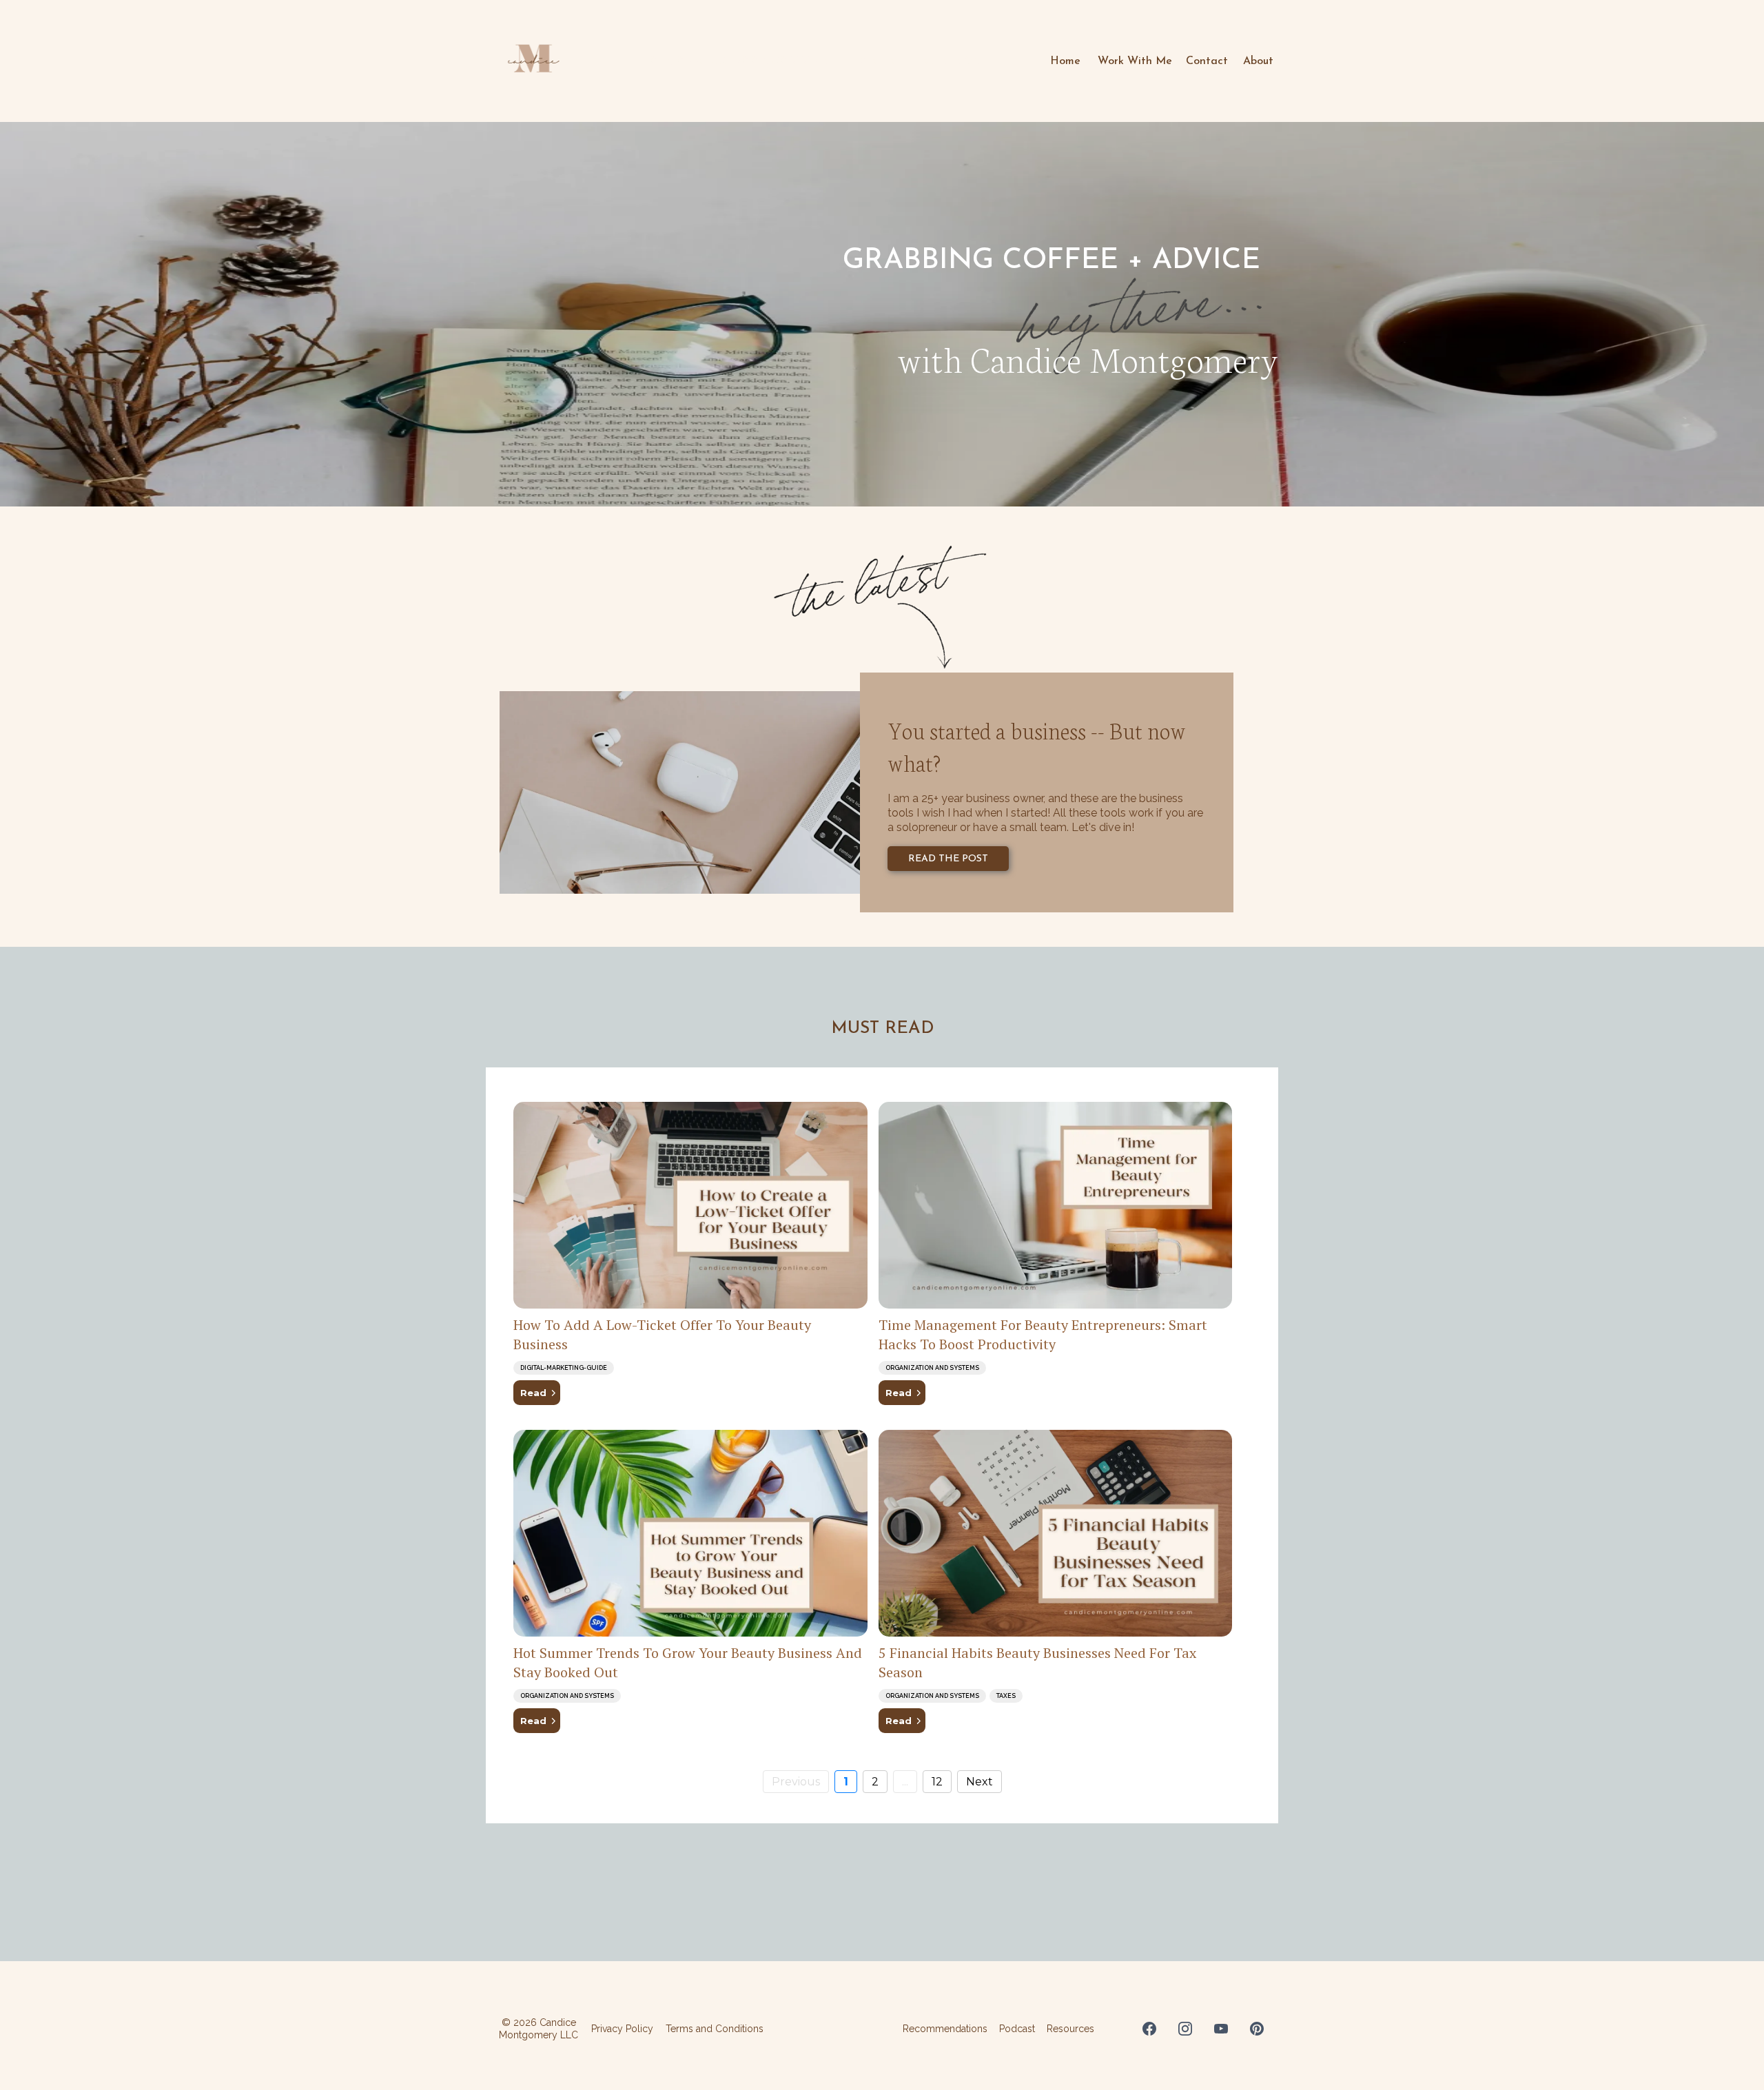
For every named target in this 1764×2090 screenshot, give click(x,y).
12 (937, 1782)
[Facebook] (1149, 2029)
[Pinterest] (1257, 2029)
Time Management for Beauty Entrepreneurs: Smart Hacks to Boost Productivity (1043, 1334)
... (905, 1782)
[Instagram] (1185, 2029)
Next (980, 1782)
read (533, 1393)
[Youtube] (1221, 2029)
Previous (796, 1782)
